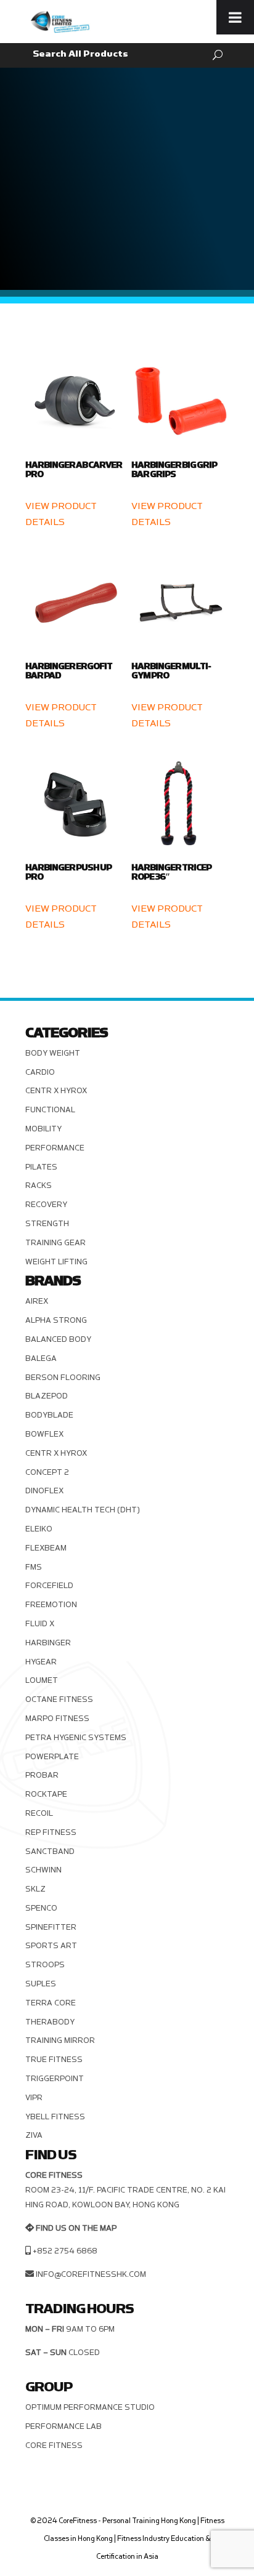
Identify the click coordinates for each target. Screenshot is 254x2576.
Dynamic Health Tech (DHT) (83, 1510)
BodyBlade (49, 1415)
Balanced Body (58, 1339)
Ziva (34, 2135)
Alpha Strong (56, 1320)
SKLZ (35, 1889)
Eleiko (39, 1529)
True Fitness (54, 2060)
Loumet (42, 1680)
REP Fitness (51, 1832)
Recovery (46, 1205)
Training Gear (55, 1243)
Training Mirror (60, 2040)
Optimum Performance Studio (90, 2407)
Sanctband (50, 1852)
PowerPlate (52, 1757)
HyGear (41, 1662)
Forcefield (49, 1586)
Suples (41, 1984)
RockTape (46, 1794)
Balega (41, 1358)
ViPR (34, 2098)
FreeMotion (51, 1605)
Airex (37, 1301)
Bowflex (44, 1434)
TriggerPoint (55, 2079)
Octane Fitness (59, 1699)
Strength (47, 1224)
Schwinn (43, 1870)
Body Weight (53, 1053)
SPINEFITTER (51, 1927)
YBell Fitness (55, 2117)
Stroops (45, 1965)
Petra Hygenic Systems (76, 1738)
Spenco (41, 1908)
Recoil (39, 1813)
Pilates (41, 1167)
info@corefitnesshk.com (91, 2274)
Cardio (40, 1072)
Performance (55, 1148)
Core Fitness (54, 2446)
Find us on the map (76, 2228)
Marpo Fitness (57, 1719)
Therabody (50, 2022)
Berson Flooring (63, 1378)
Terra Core (51, 2003)
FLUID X (40, 1624)
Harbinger (48, 1643)
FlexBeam (46, 1548)
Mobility (43, 1129)
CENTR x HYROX (56, 1091)
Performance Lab (63, 2426)
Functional (50, 1110)
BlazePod (47, 1396)
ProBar (42, 1775)
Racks (39, 1186)
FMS (34, 1567)
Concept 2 (47, 1472)
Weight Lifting (56, 1262)
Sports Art (51, 1946)
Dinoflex (44, 1491)
